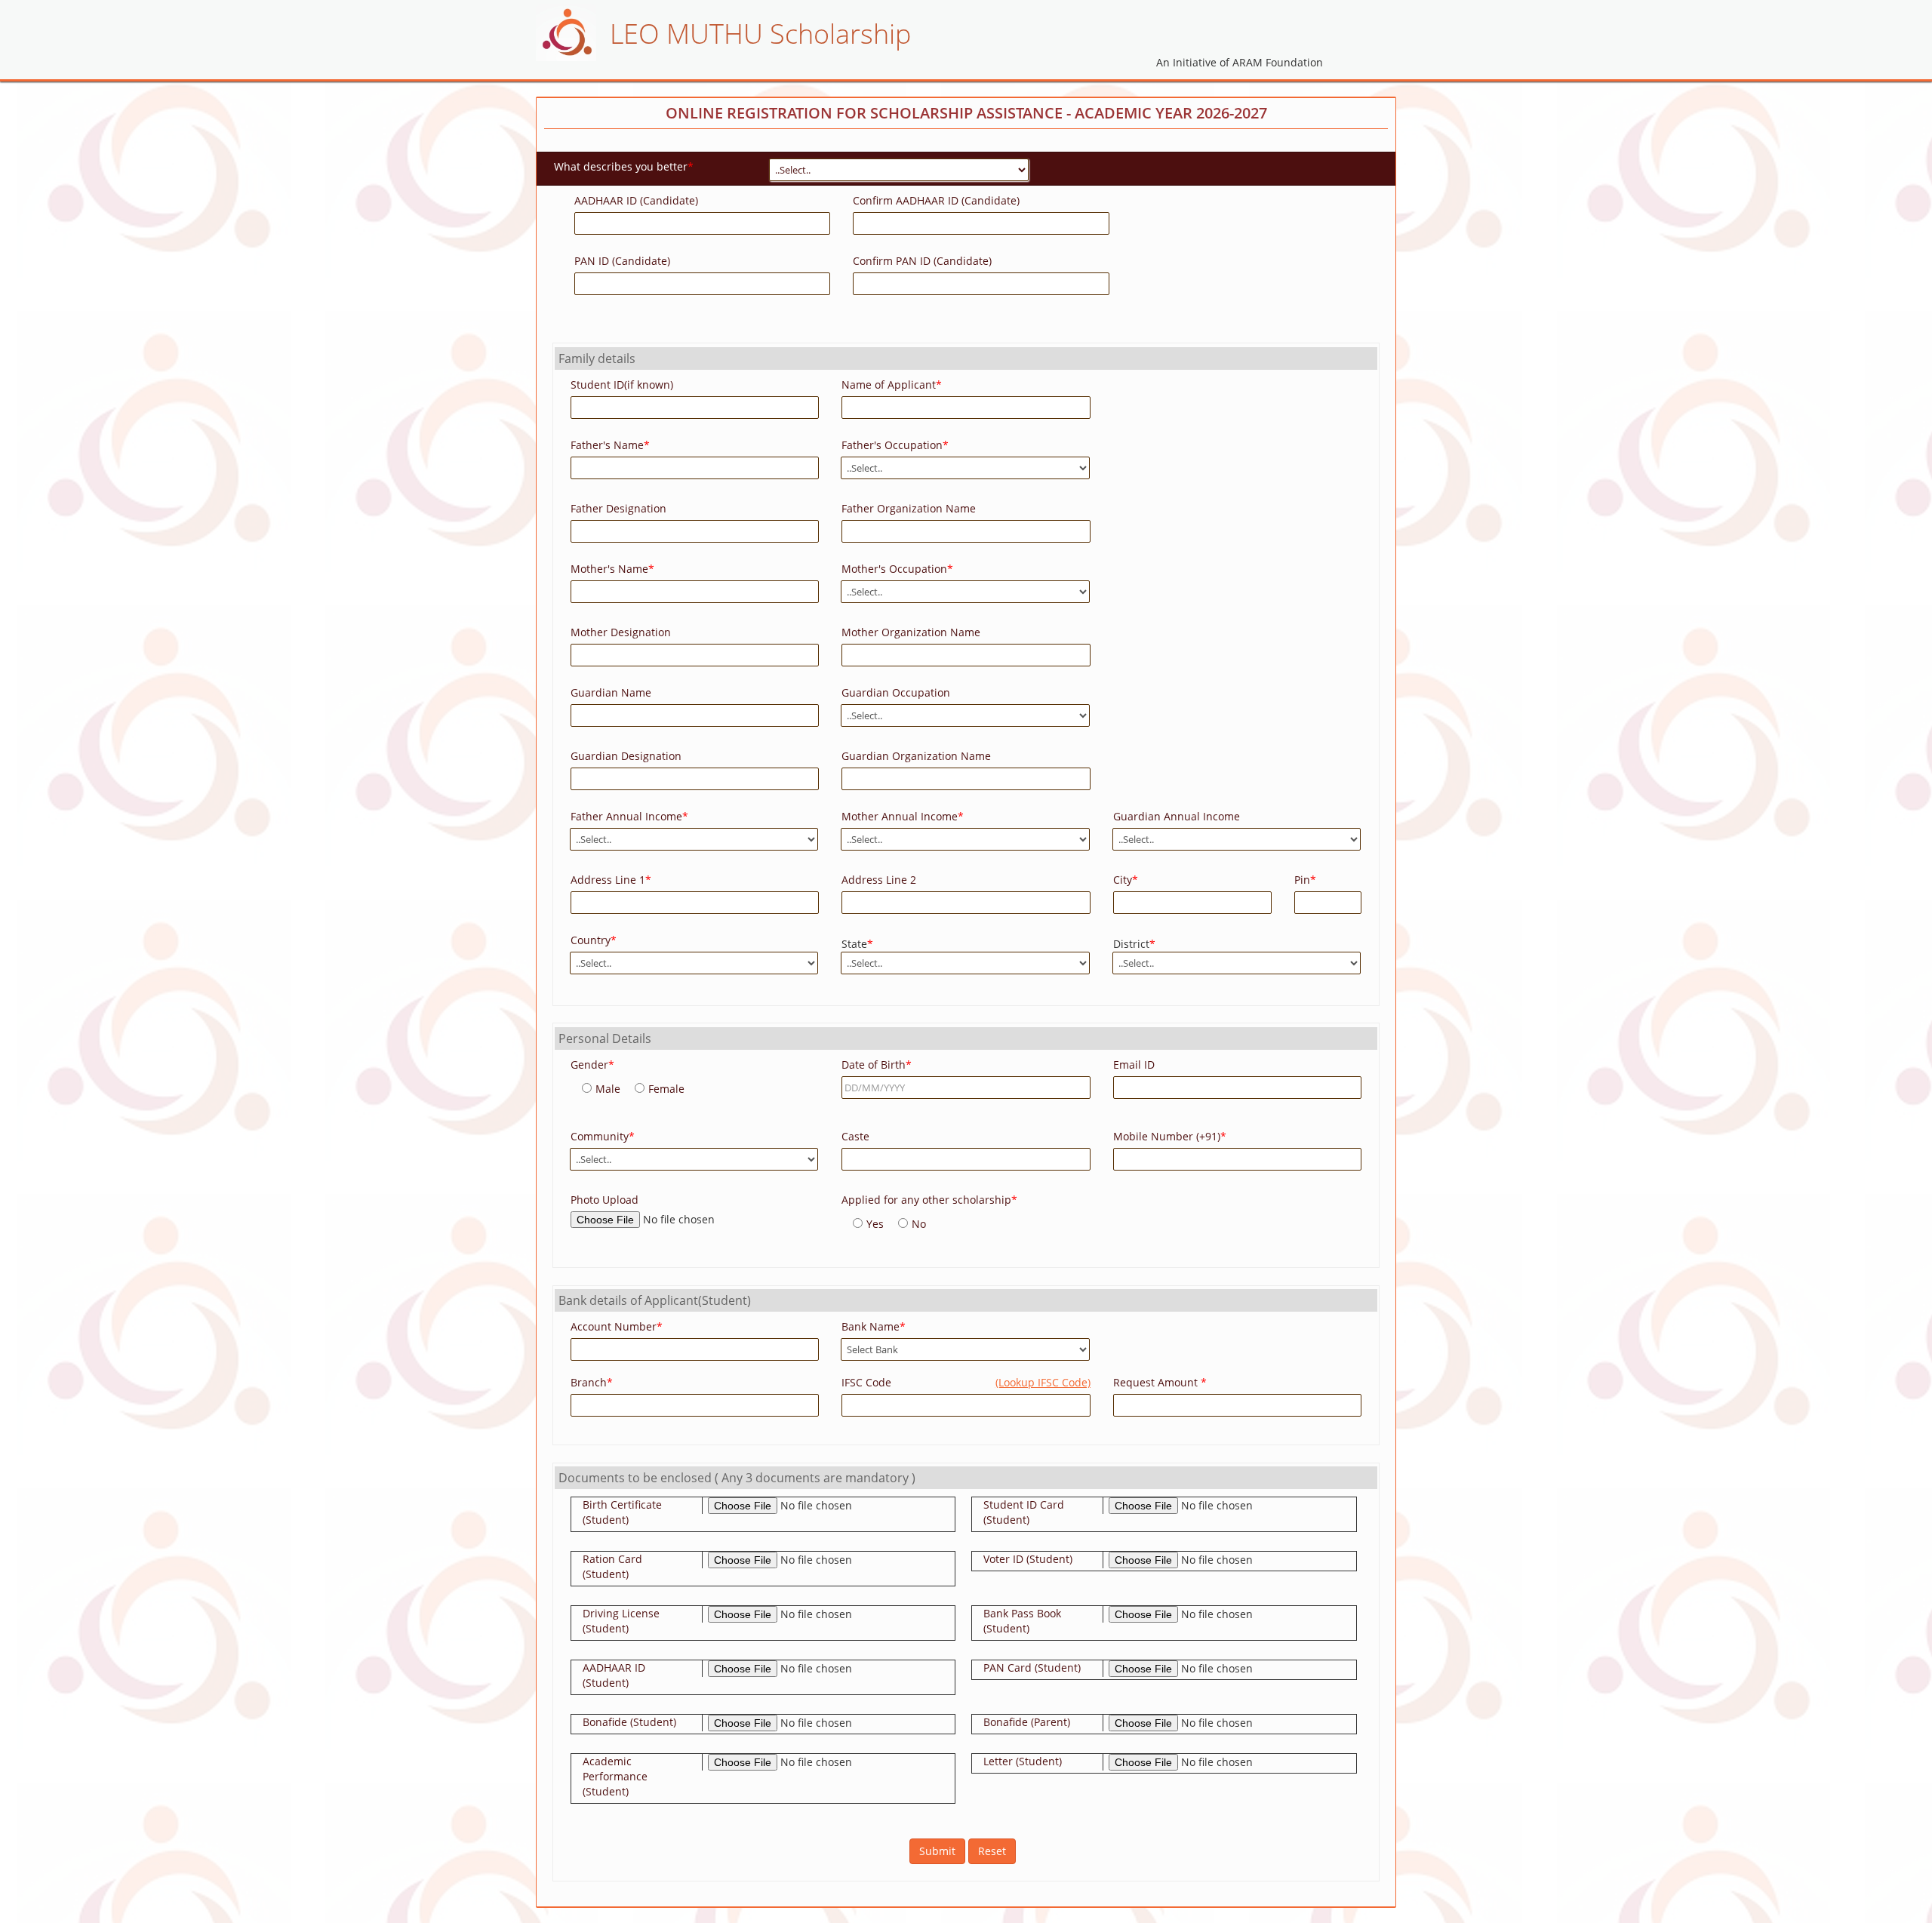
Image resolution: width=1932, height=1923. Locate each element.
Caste (855, 1136)
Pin (1305, 880)
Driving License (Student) (621, 1621)
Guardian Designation (626, 756)
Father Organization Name (909, 508)
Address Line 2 (879, 880)
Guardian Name (611, 692)
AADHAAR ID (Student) (614, 1675)
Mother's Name (612, 569)
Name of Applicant (892, 385)
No (919, 1224)
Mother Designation (621, 632)
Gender (592, 1065)
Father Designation (618, 508)
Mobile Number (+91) (1170, 1136)
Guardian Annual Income (1177, 816)
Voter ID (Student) (1028, 1559)
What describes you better (624, 166)
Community (603, 1136)
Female (666, 1089)
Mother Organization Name (911, 632)
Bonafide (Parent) (1027, 1722)
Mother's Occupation (897, 569)
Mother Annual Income (903, 816)
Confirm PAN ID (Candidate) (922, 261)
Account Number (617, 1326)
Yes (875, 1224)
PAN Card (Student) (1032, 1668)
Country (594, 940)
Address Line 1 (611, 880)
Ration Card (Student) (612, 1566)
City (1126, 880)
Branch (592, 1382)
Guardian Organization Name (916, 756)
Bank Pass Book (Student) (1022, 1621)
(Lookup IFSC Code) (1043, 1382)
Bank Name (874, 1326)
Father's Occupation (895, 445)
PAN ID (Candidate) (622, 261)
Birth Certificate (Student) (622, 1512)
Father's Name (610, 445)
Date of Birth (877, 1065)
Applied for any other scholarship (929, 1200)
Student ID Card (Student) (1024, 1512)
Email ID (1134, 1065)
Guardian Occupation (896, 692)
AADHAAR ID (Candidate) (636, 200)
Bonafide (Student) (629, 1722)
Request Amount (1160, 1382)
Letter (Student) (1023, 1761)
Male (608, 1089)
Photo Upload (605, 1200)
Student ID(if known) (622, 385)
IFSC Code (966, 1382)
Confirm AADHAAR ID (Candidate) (936, 200)
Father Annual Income (629, 816)
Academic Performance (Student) (615, 1776)
